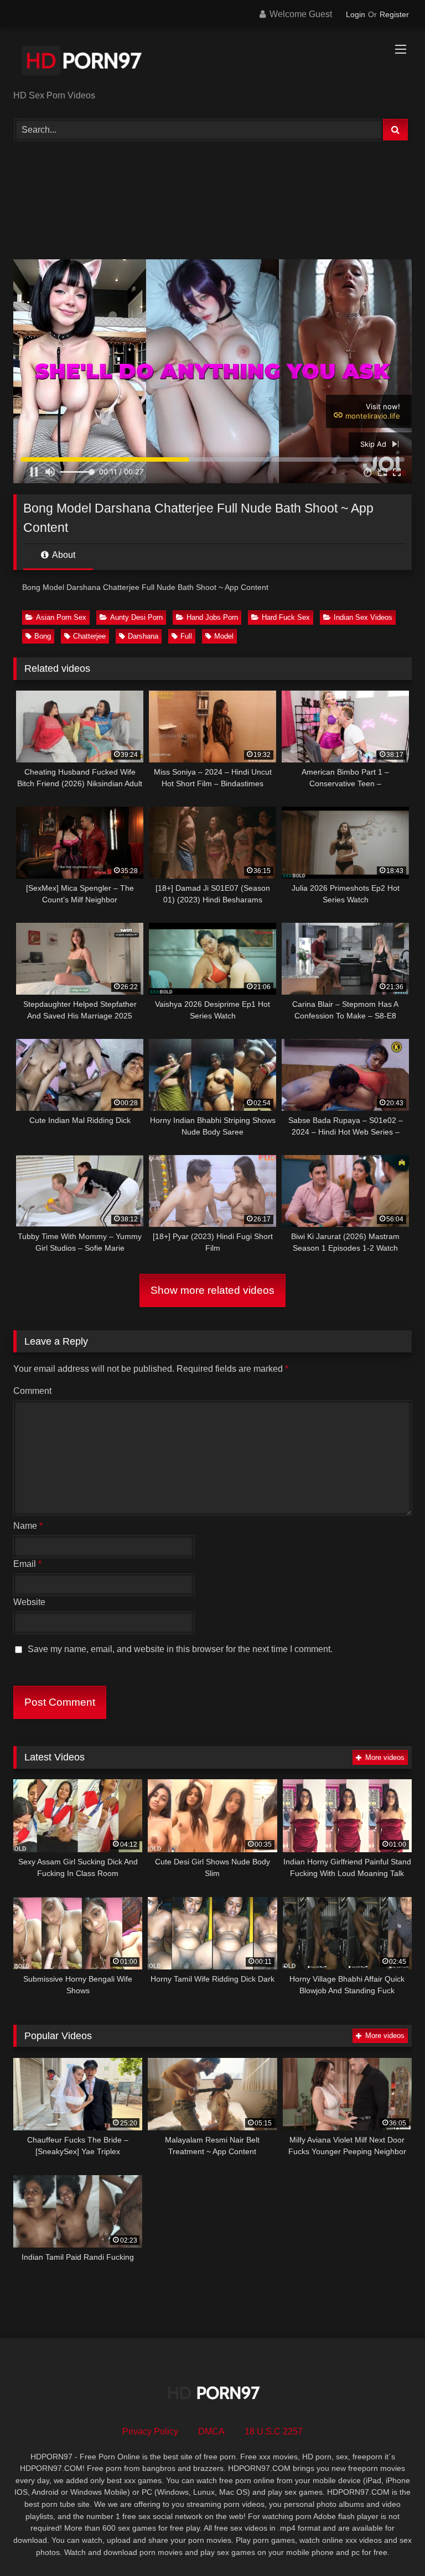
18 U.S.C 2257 (274, 2431)
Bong (43, 636)
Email (27, 1564)
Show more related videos (212, 1290)
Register (394, 14)
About (63, 555)
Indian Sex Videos (363, 617)
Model (224, 636)
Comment (32, 1391)
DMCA (211, 2431)
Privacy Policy (150, 2431)
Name (28, 1526)
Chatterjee (89, 636)
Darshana (143, 636)
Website (29, 1602)
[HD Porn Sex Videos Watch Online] (212, 63)
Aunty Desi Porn (136, 617)
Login (356, 14)
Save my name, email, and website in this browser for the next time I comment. (180, 1649)
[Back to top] (391, 2543)
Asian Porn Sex (61, 617)
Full (186, 636)
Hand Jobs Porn (212, 617)
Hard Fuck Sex (286, 617)
